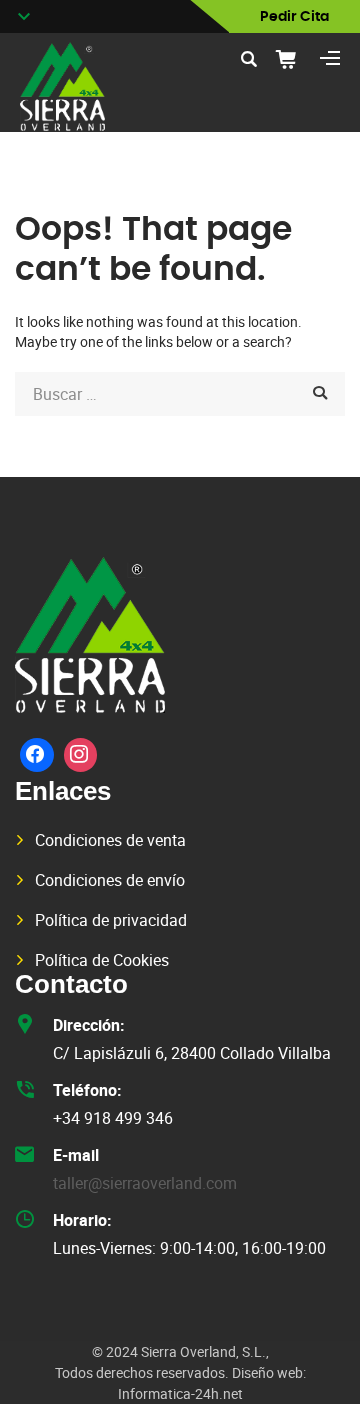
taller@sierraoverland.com (145, 1183)
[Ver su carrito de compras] (293, 59)
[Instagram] (81, 755)
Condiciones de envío (110, 880)
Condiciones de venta (110, 840)
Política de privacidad (111, 920)
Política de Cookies (102, 960)
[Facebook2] (37, 755)
